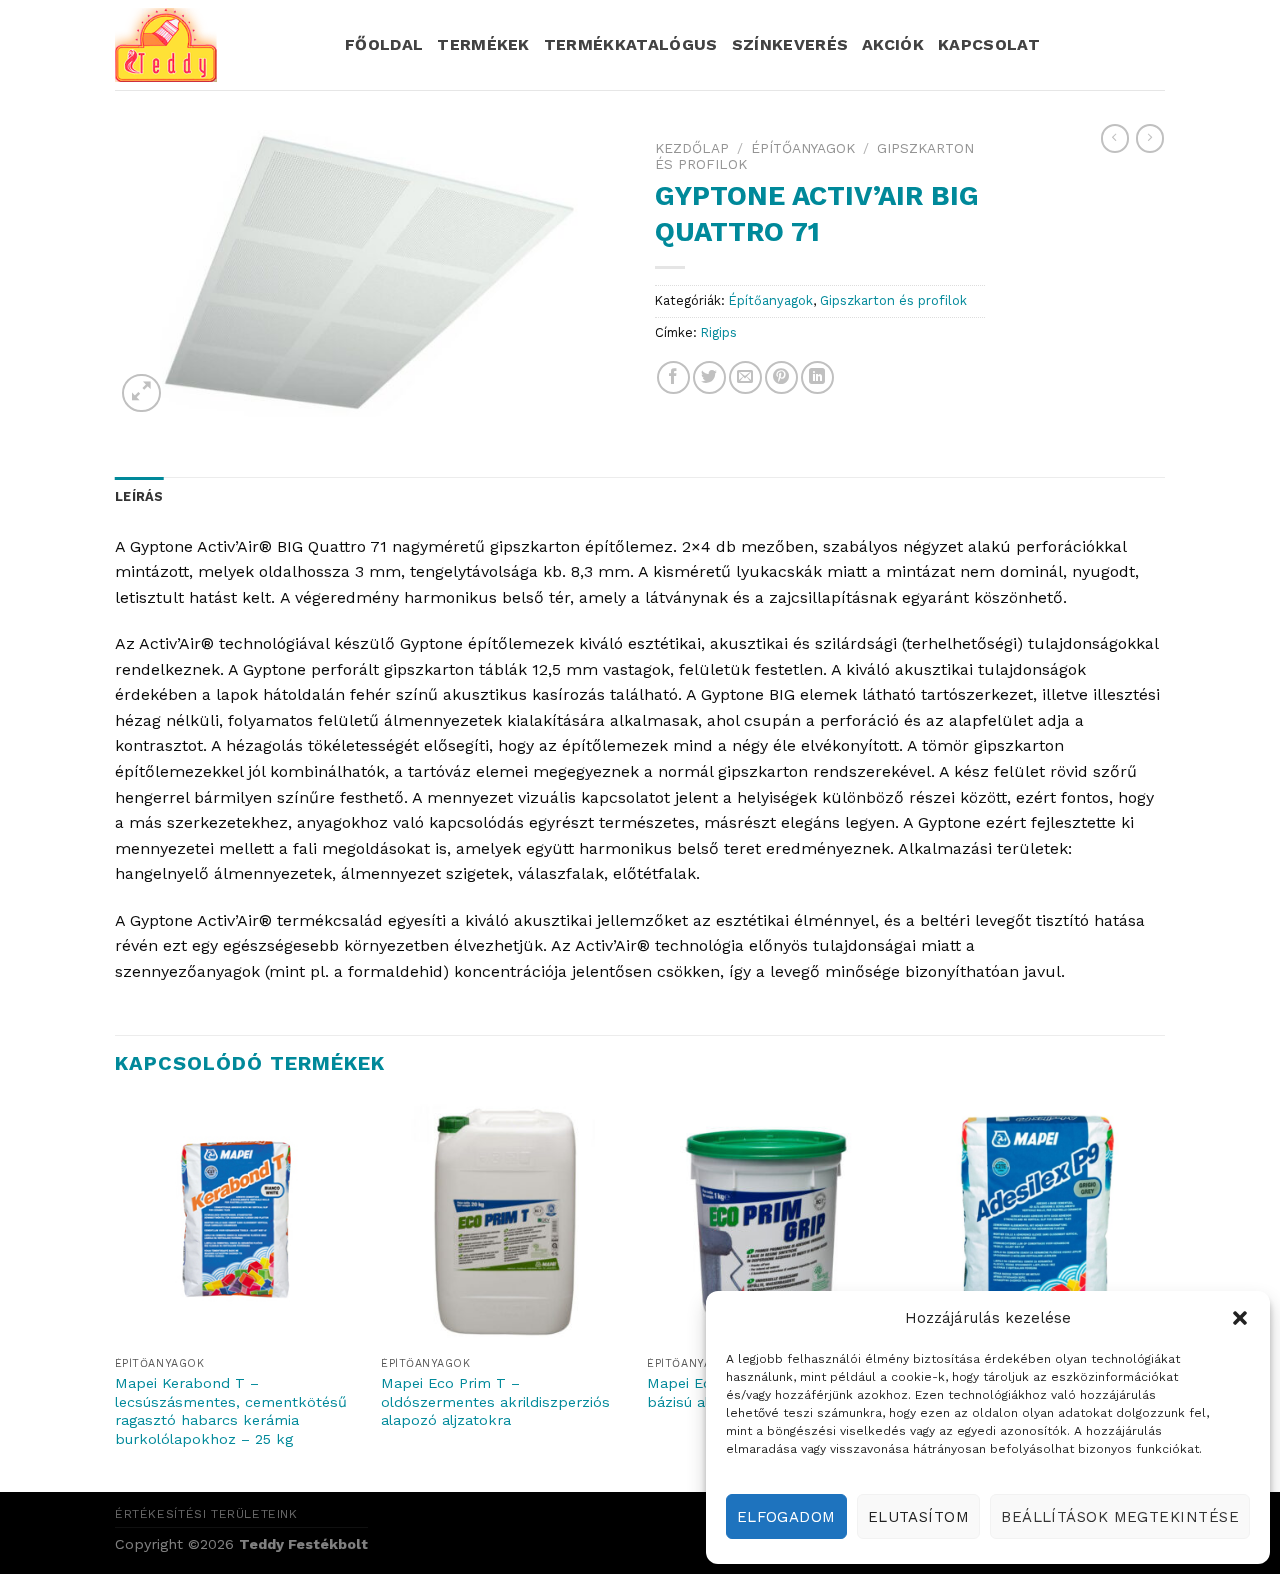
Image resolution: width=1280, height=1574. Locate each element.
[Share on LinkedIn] (817, 377)
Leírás (139, 496)
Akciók (893, 44)
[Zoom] (141, 393)
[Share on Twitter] (709, 377)
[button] (1240, 1318)
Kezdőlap (692, 148)
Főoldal (384, 44)
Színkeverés (790, 44)
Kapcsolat (989, 44)
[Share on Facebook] (673, 377)
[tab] (139, 497)
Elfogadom (786, 1517)
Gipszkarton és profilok (893, 300)
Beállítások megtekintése (1120, 1517)
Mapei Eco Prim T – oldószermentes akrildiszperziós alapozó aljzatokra (495, 1401)
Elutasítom (919, 1517)
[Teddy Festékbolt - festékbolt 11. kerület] (215, 45)
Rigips (719, 332)
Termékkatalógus (631, 44)
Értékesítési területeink (206, 1514)
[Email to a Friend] (745, 377)
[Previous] (116, 1294)
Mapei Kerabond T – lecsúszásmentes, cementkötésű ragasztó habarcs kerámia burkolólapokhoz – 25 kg (231, 1411)
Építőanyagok (803, 148)
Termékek (483, 44)
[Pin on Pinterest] (781, 377)
